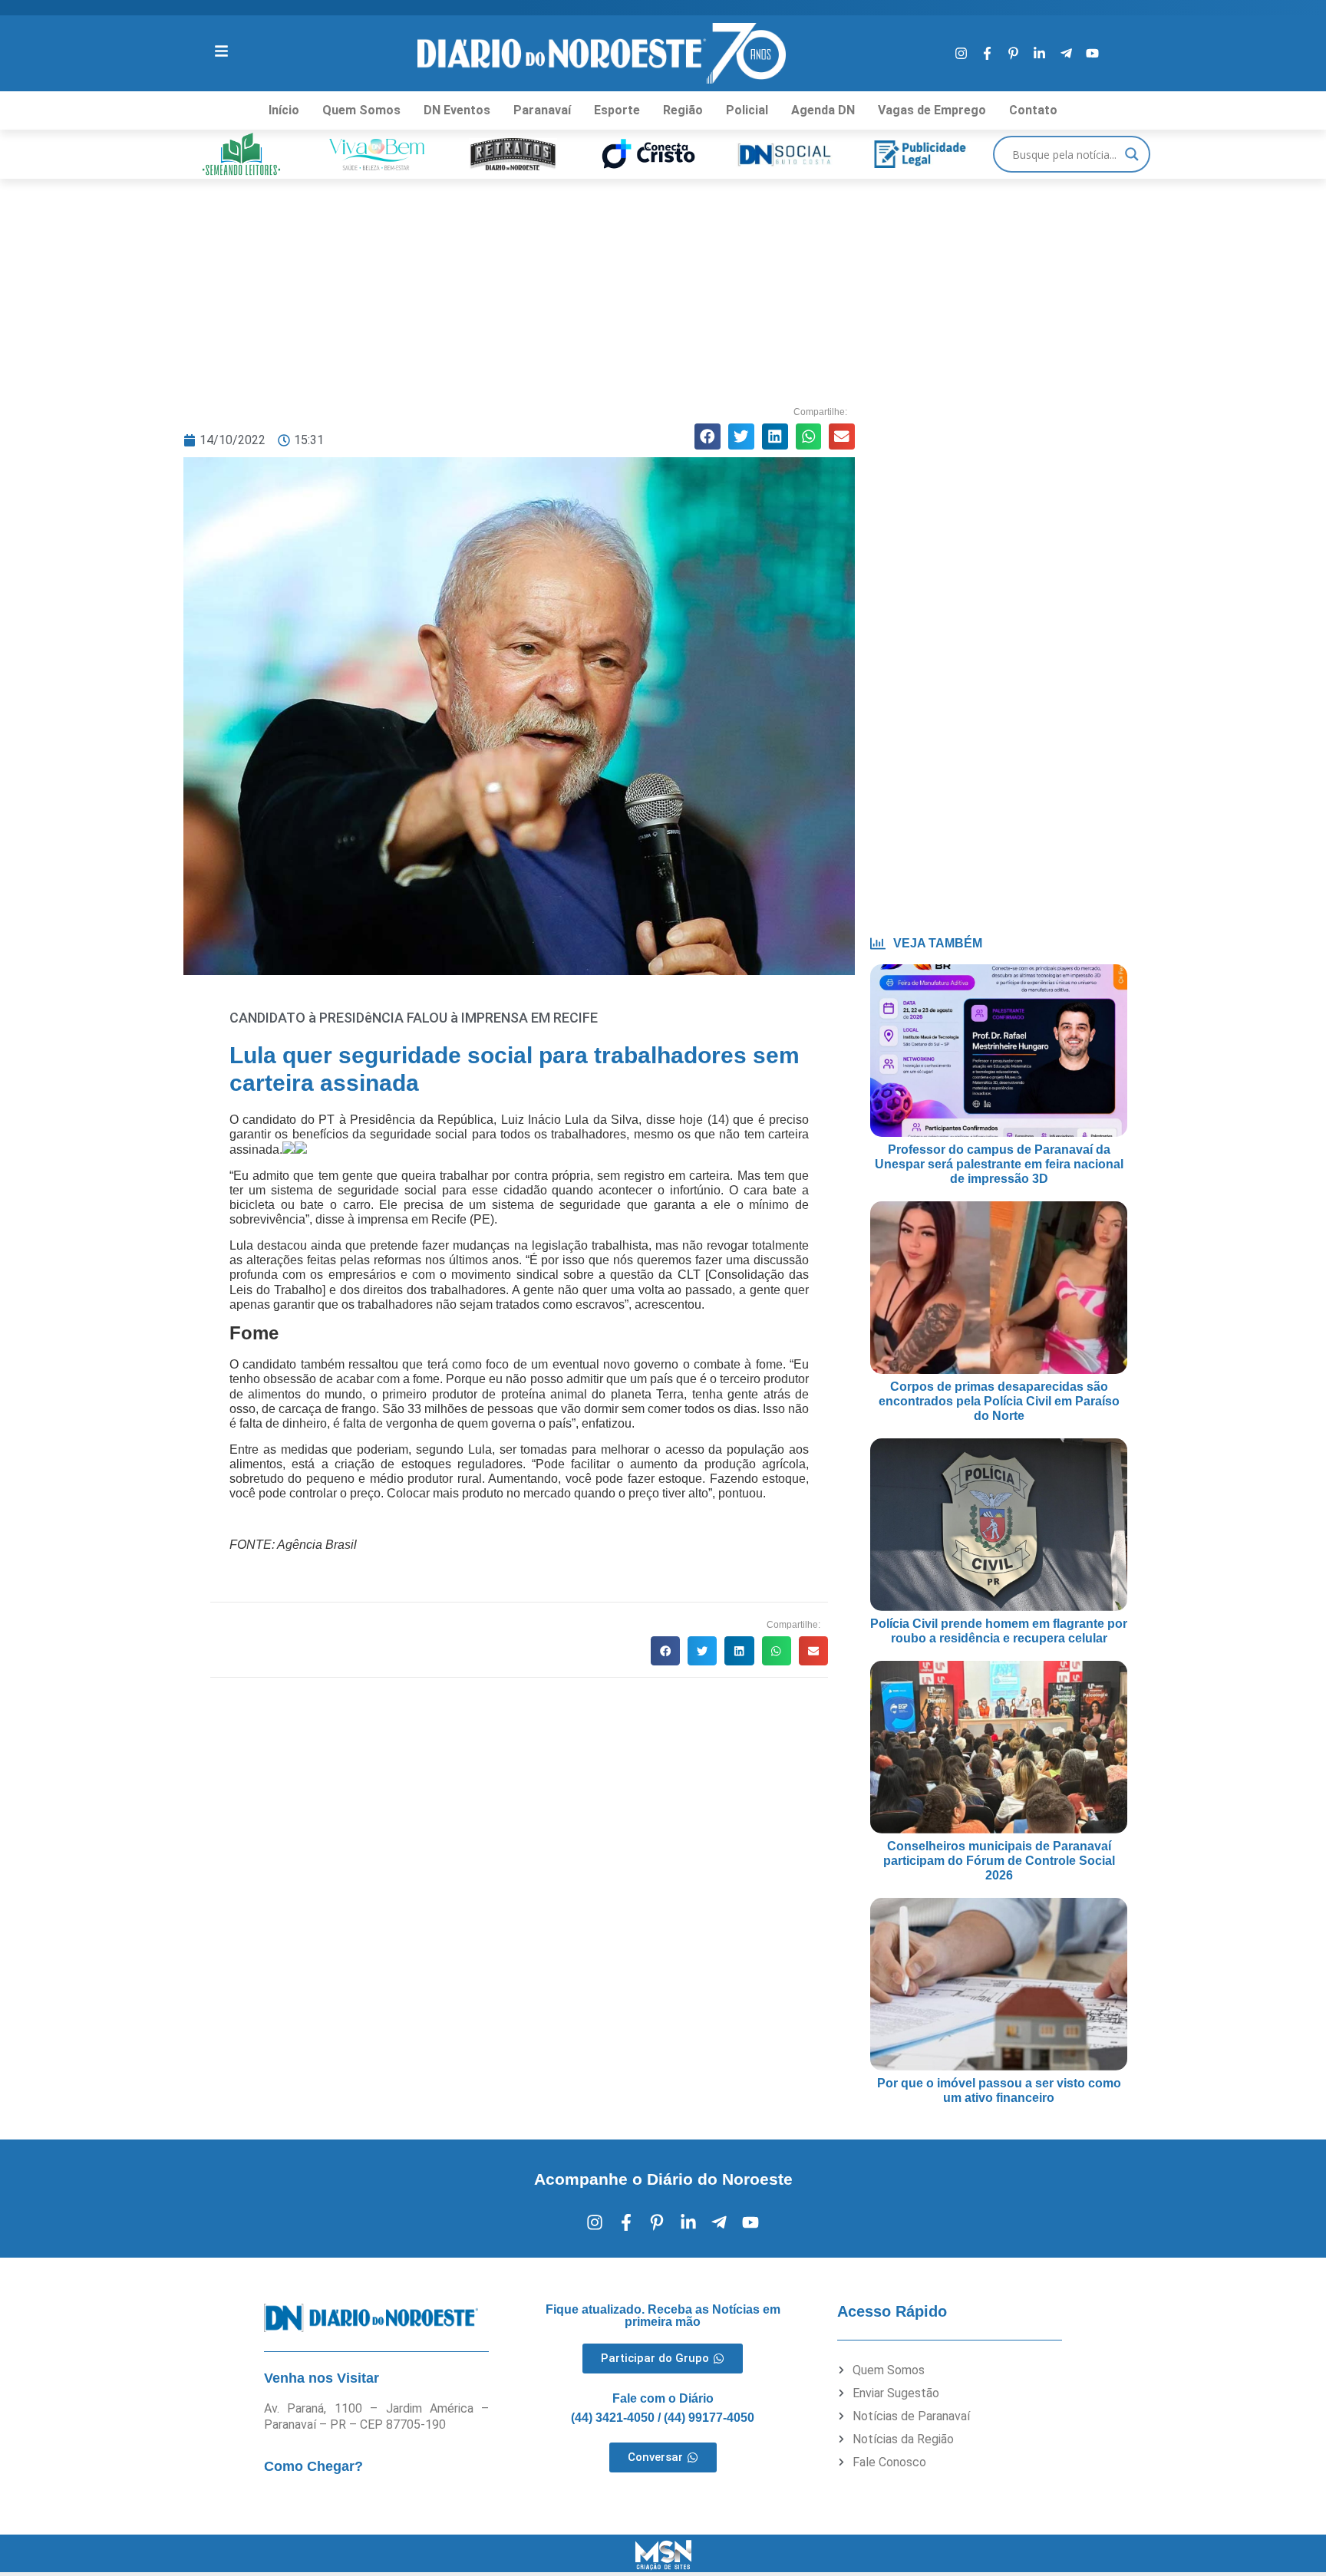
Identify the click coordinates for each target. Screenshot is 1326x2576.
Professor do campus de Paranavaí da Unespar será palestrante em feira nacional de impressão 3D (999, 1164)
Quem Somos (361, 110)
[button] (708, 436)
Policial (747, 110)
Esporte (617, 110)
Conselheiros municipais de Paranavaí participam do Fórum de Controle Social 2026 (999, 1861)
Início (284, 110)
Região (683, 110)
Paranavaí (542, 110)
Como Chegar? (313, 2466)
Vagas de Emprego (932, 110)
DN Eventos (457, 110)
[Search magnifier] (1132, 154)
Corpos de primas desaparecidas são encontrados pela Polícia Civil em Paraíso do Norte (999, 1401)
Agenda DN (823, 110)
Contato (1033, 110)
